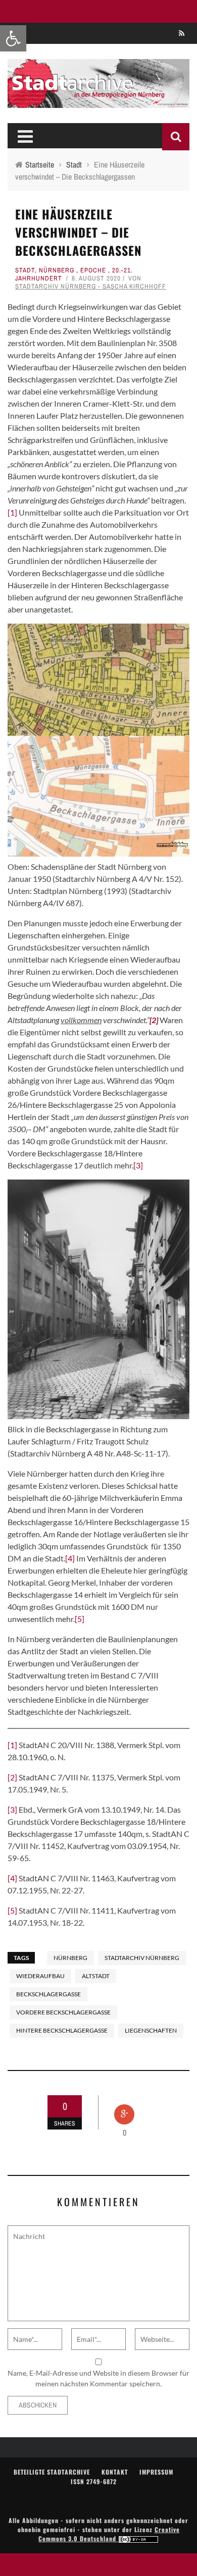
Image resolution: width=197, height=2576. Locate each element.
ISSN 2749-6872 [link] (94, 2481)
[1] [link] (12, 512)
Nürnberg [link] (57, 270)
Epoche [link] (93, 270)
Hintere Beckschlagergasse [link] (62, 2030)
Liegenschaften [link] (151, 2030)
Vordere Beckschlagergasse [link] (63, 2012)
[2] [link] (12, 1777)
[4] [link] (70, 1558)
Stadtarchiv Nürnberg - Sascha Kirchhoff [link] (91, 286)
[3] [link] (138, 1165)
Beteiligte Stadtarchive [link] (52, 2472)
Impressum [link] (156, 2472)
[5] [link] (80, 1619)
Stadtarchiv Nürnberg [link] (142, 1958)
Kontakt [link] (115, 2472)
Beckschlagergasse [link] (48, 1994)
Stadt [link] (25, 270)
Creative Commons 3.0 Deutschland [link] (109, 2534)
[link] (13, 38)
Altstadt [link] (96, 1976)
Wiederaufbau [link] (40, 1976)
